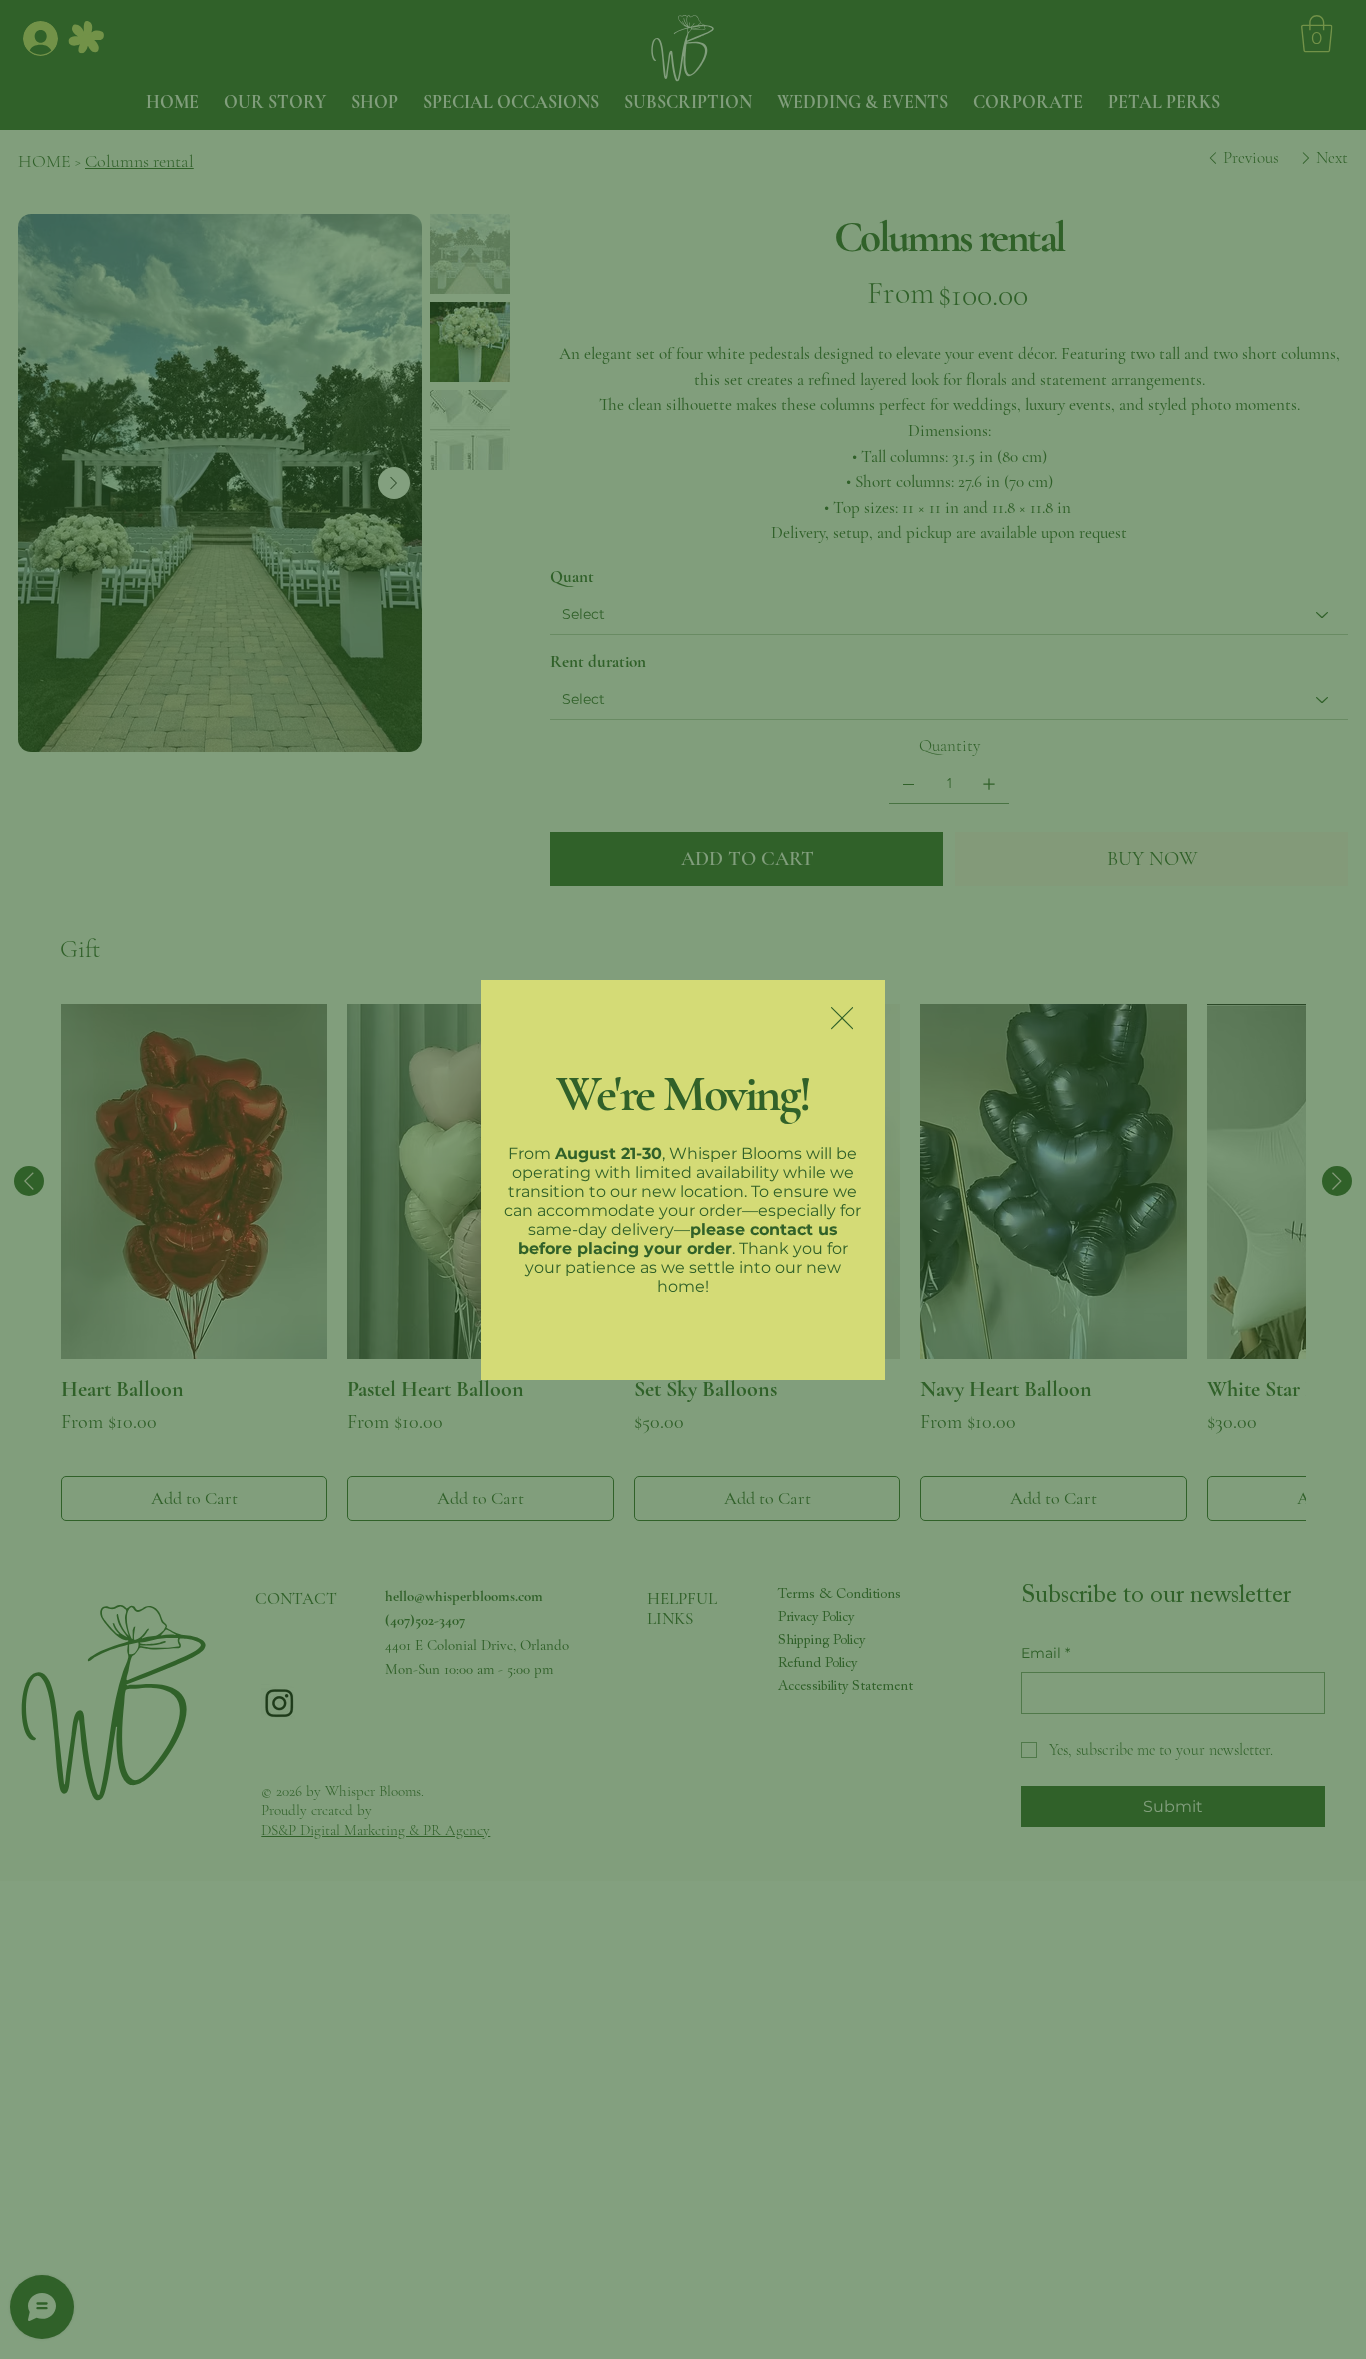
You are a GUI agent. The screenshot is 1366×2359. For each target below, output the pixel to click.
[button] (842, 1019)
